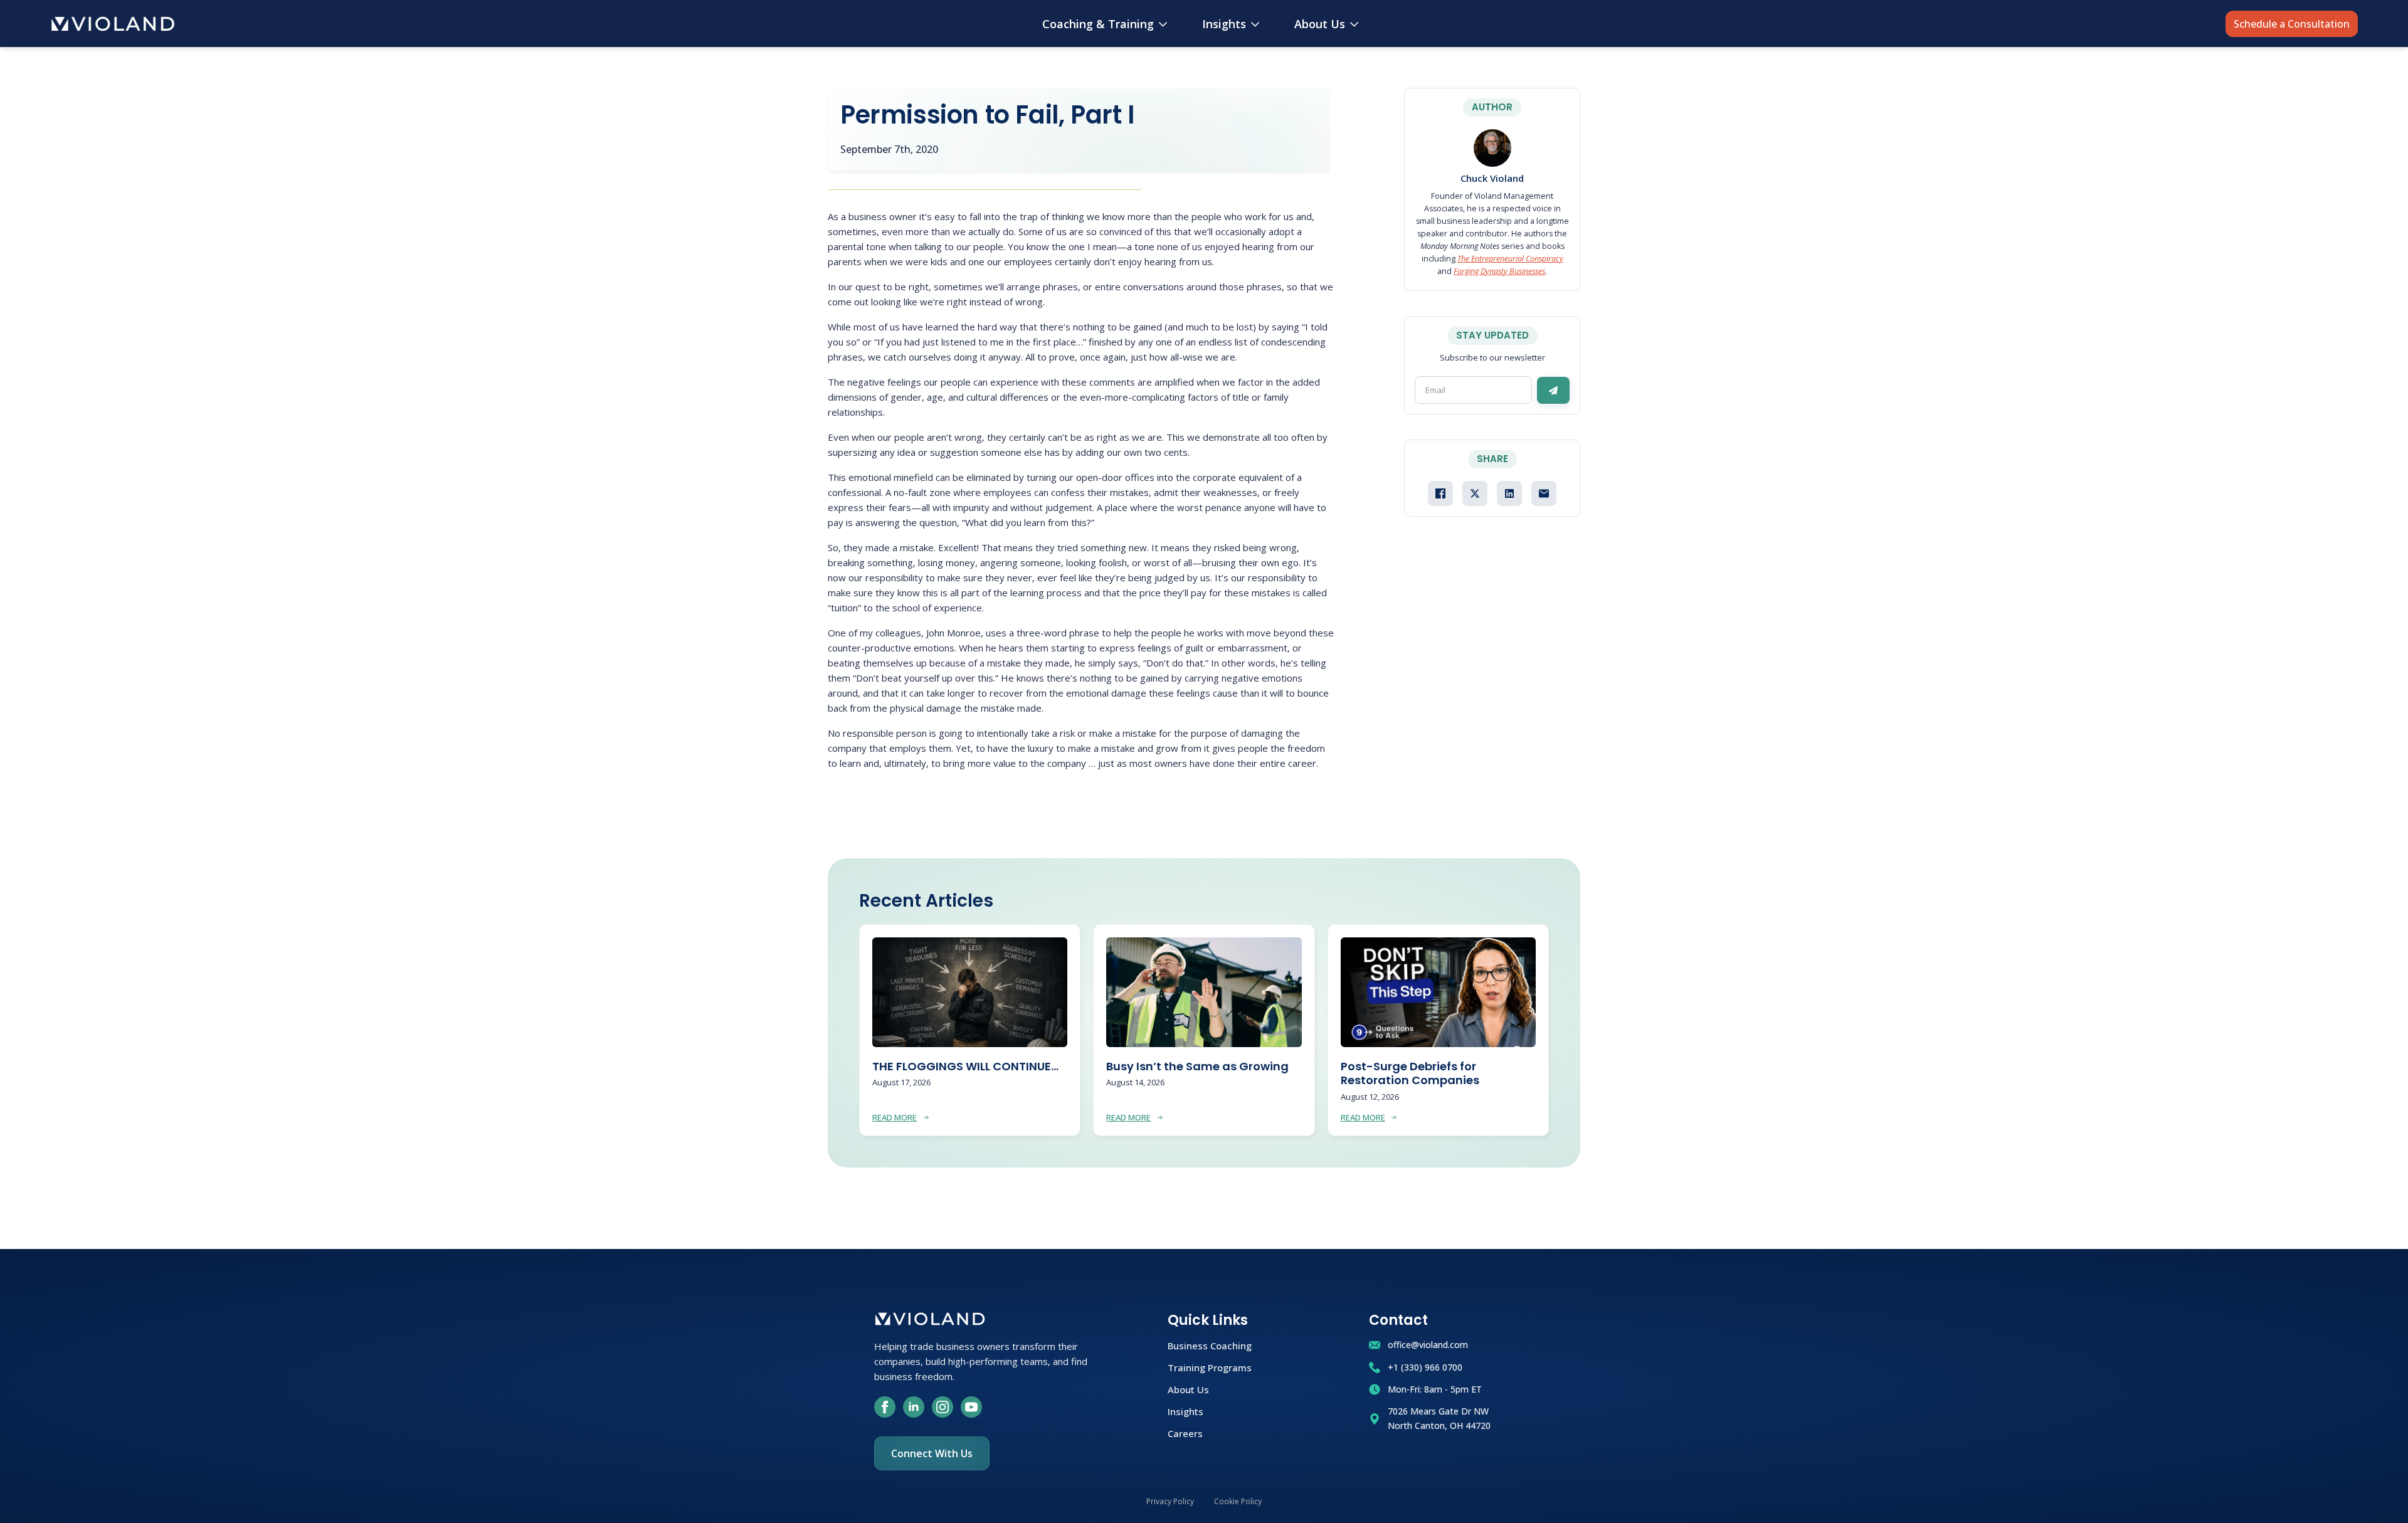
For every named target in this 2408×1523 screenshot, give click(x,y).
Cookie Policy (1238, 1501)
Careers (1185, 1433)
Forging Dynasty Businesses (1499, 271)
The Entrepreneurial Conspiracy (1510, 259)
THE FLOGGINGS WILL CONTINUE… (965, 1067)
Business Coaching (1210, 1345)
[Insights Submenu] (1258, 24)
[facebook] (885, 1407)
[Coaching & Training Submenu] (1165, 24)
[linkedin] (914, 1407)
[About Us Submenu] (1357, 24)
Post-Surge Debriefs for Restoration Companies (1410, 1074)
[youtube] (971, 1407)
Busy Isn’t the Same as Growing (1197, 1067)
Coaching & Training (1098, 24)
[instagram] (943, 1407)
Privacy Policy (1170, 1501)
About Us (1320, 24)
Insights (1224, 24)
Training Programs (1210, 1367)
